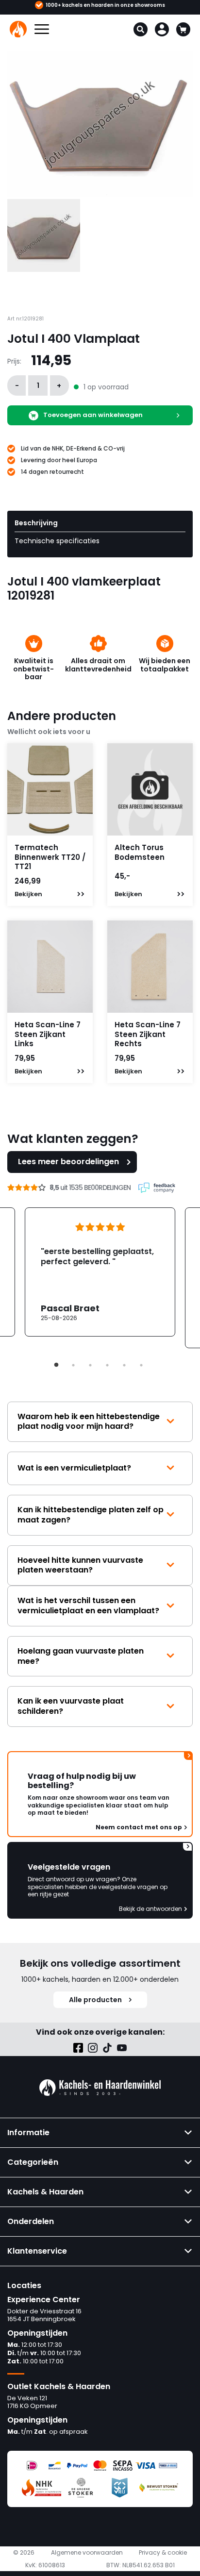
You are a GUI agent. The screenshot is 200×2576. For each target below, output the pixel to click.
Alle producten (95, 2000)
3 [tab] (90, 1365)
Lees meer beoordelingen (68, 1162)
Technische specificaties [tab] (57, 541)
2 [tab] (73, 1365)
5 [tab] (124, 1365)
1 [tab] (56, 1365)
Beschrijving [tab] (36, 523)
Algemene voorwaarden (87, 2553)
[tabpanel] (100, 1272)
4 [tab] (107, 1365)
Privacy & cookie (163, 2553)
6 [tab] (141, 1365)
